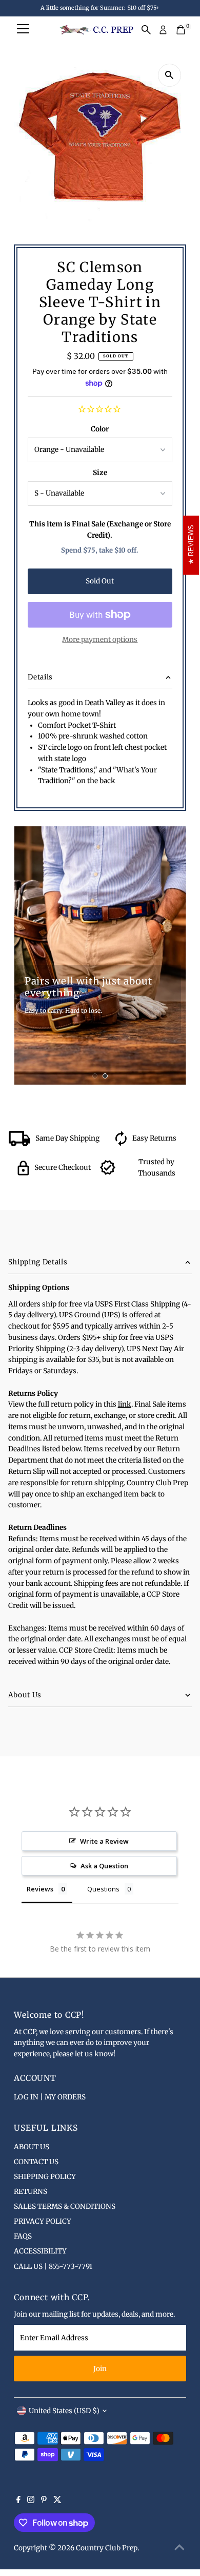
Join (100, 2369)
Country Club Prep (107, 2548)
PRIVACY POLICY (43, 2221)
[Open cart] (181, 30)
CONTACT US (36, 2162)
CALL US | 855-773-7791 (53, 2267)
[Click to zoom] (169, 75)
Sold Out (100, 581)
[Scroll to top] (179, 2548)
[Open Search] (146, 30)
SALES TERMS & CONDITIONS (65, 2206)
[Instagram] (31, 2501)
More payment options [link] (100, 640)
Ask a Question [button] (104, 1866)
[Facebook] (18, 2501)
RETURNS (31, 2192)
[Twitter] (57, 2501)
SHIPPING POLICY (45, 2177)
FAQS (23, 2236)
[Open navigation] (23, 30)
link (125, 1404)
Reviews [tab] (40, 1889)
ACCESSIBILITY (40, 2251)
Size (100, 473)
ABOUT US (32, 2147)
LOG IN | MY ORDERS (50, 2097)
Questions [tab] (103, 1889)
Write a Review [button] (104, 1841)
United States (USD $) (64, 2411)
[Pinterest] (44, 2501)
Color (100, 429)
